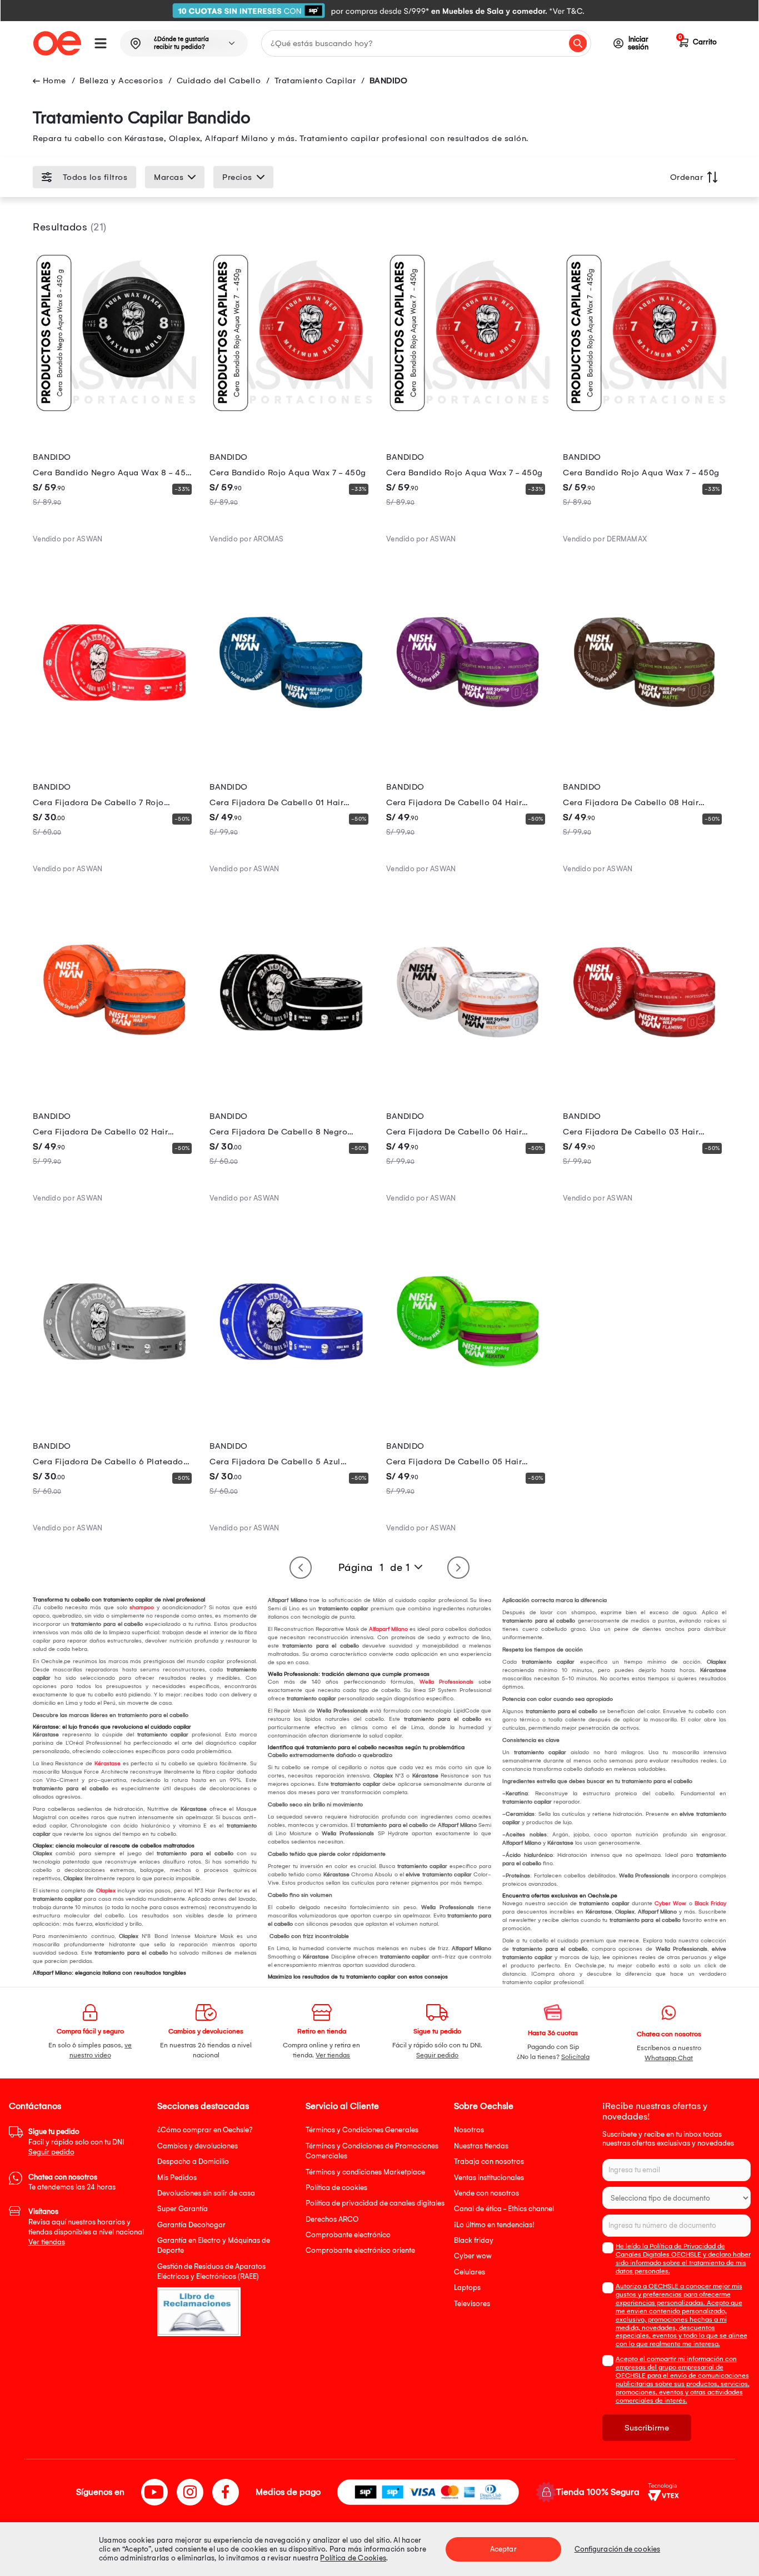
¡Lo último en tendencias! (494, 2225)
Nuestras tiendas (481, 2146)
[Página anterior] (301, 1568)
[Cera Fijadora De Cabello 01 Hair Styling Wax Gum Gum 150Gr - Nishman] (291, 741)
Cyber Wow (670, 1904)
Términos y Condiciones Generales (362, 2130)
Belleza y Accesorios (121, 81)
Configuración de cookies (617, 2549)
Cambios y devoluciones (198, 2146)
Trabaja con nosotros (489, 2161)
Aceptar (503, 2549)
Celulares (470, 2272)
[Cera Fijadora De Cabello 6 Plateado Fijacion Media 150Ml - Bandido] (114, 1400)
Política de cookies (336, 2188)
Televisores (472, 2304)
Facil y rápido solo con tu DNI (76, 2142)
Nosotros (469, 2130)
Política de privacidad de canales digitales (375, 2203)
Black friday (474, 2240)
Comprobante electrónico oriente (360, 2250)
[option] (379, 11)
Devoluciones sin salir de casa (206, 2193)
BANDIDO (389, 81)
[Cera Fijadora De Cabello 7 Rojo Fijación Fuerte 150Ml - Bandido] (114, 741)
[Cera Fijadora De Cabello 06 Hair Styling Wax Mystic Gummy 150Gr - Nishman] (468, 1071)
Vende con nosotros (486, 2193)
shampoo (141, 1608)
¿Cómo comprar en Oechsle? (205, 2130)
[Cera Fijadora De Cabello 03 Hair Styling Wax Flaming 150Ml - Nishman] (645, 1071)
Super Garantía (183, 2209)
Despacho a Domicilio (193, 2161)
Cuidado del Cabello (219, 81)
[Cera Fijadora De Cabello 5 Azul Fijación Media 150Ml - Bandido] (291, 1400)
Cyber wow (473, 2256)
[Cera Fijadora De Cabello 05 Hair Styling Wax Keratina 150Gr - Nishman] (468, 1400)
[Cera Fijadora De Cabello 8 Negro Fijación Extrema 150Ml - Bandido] (291, 1071)
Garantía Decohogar (191, 2225)
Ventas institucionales (489, 2178)
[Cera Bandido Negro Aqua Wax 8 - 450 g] (114, 412)
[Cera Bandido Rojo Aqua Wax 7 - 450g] (291, 412)
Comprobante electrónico (348, 2235)
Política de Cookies (353, 2558)
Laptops (467, 2288)
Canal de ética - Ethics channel (504, 2209)
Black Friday (710, 1904)
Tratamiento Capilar (315, 81)
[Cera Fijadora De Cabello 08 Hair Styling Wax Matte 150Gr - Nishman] (645, 741)
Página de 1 (374, 1568)
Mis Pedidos (177, 2178)
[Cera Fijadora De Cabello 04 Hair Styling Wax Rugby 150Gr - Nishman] (468, 741)
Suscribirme (647, 2428)
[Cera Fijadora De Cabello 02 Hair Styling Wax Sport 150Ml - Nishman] (114, 1071)
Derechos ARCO (332, 2219)
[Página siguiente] (458, 1568)
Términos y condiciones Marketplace (365, 2172)
